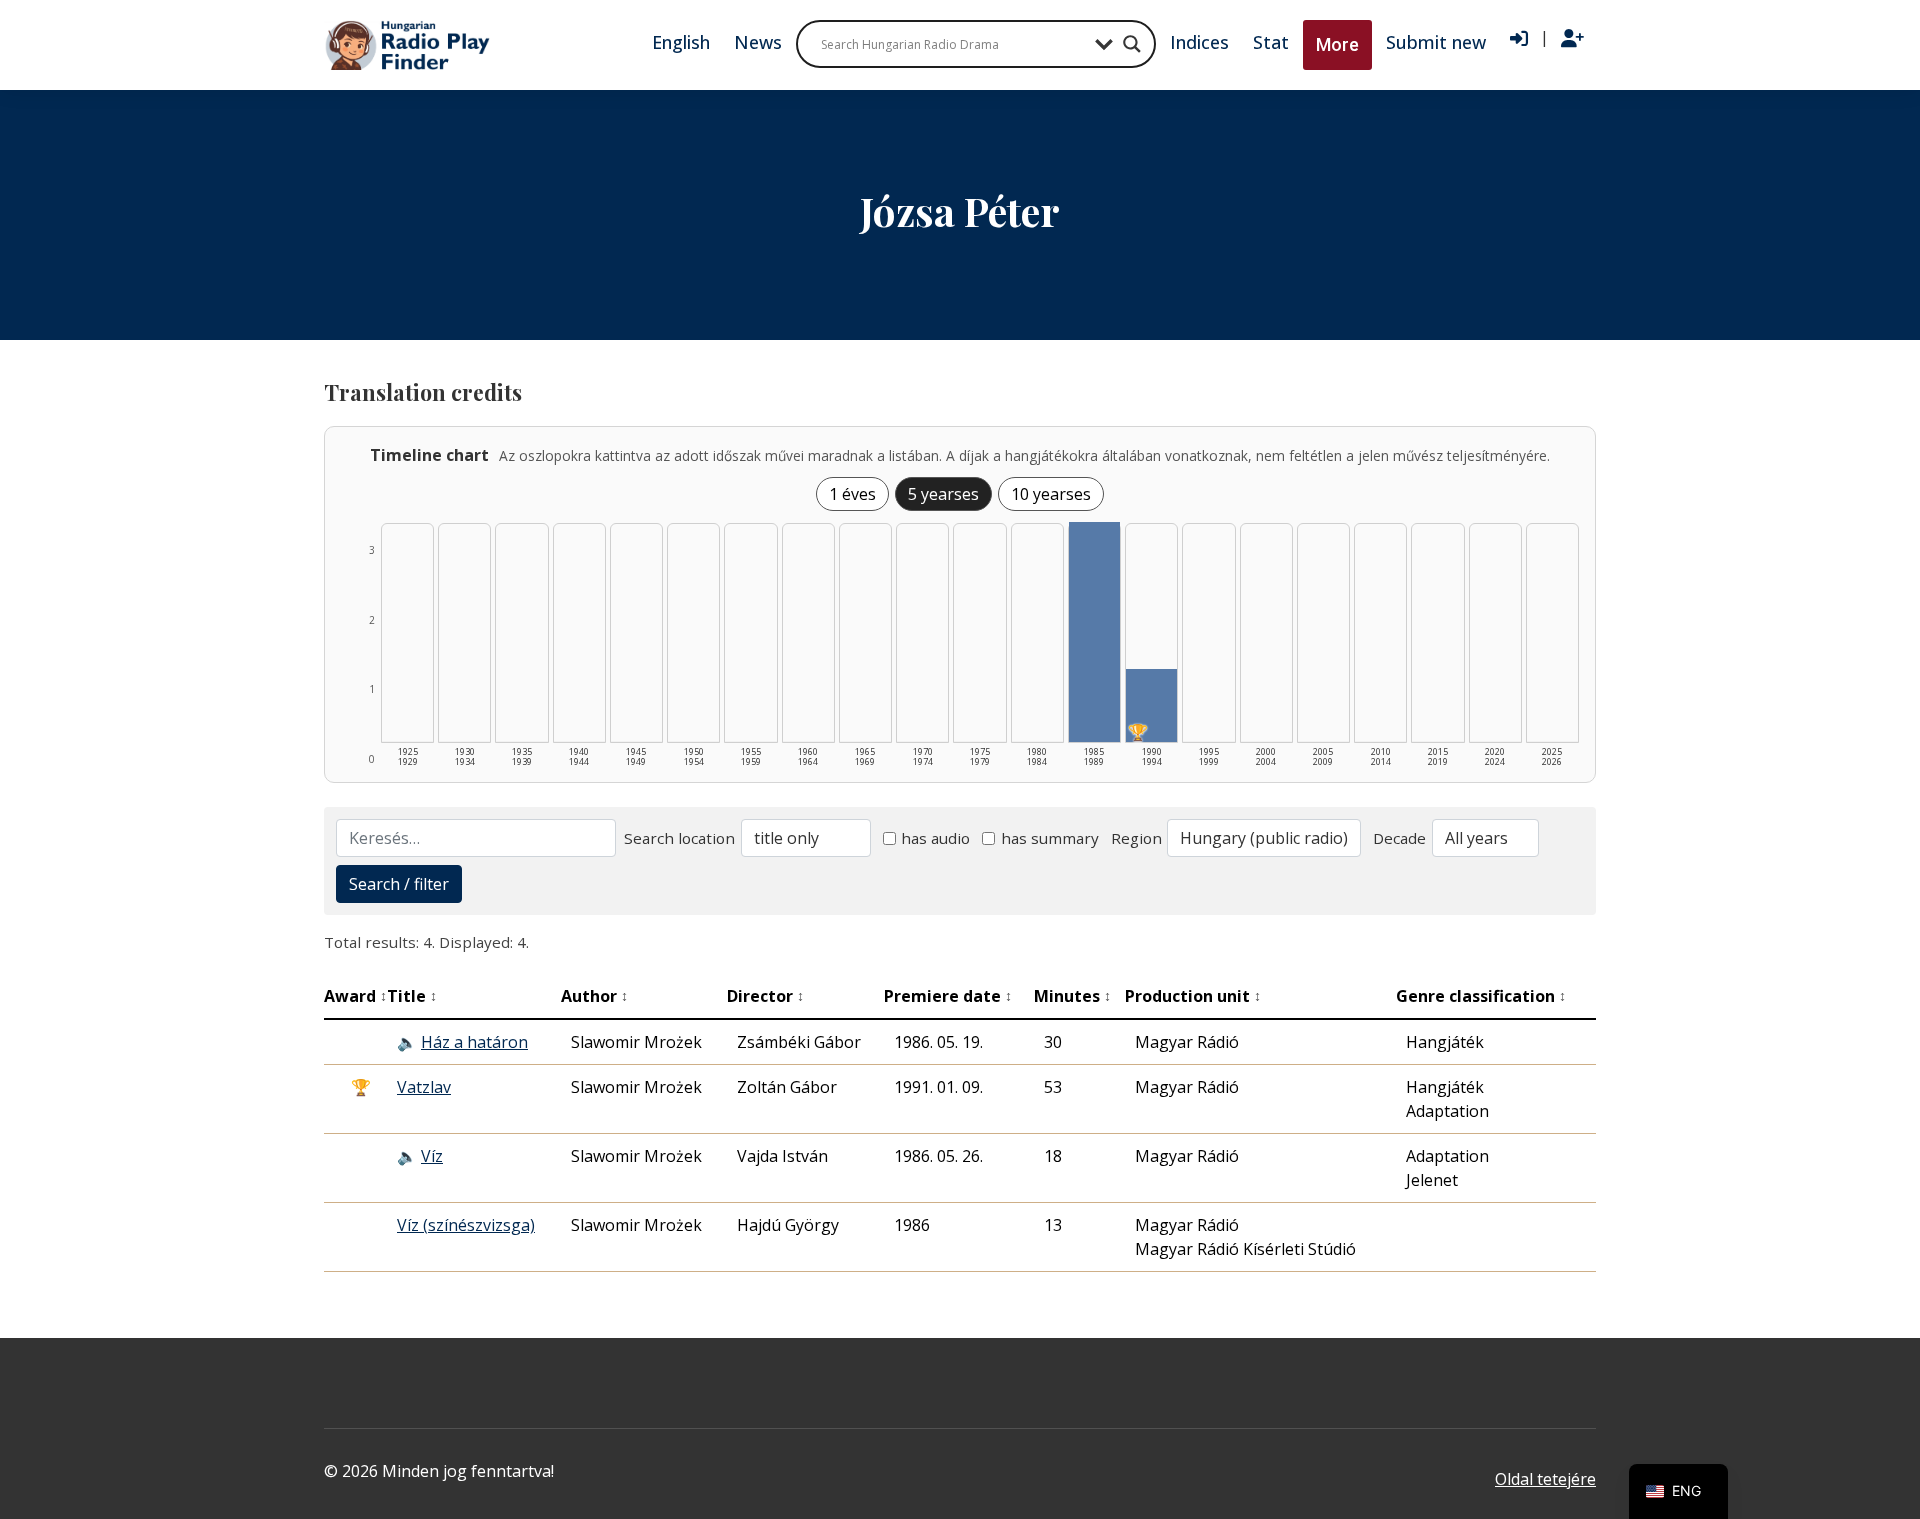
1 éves (852, 494)
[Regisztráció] (1572, 39)
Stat (1271, 42)
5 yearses (943, 494)
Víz (432, 1156)
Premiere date (948, 996)
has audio (935, 838)
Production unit (1193, 996)
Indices (1199, 42)
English (681, 42)
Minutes (1072, 996)
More (1337, 44)
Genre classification (1481, 996)
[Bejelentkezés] (1519, 39)
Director (765, 996)
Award (355, 996)
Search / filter (399, 884)
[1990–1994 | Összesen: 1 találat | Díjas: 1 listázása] (1151, 705)
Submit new (1436, 42)
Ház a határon (474, 1042)
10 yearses (1051, 494)
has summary (1050, 838)
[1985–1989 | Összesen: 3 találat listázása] (1094, 632)
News (758, 42)
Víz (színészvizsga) (466, 1225)
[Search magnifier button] (1132, 44)
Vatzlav (424, 1087)
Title (412, 996)
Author (594, 996)
